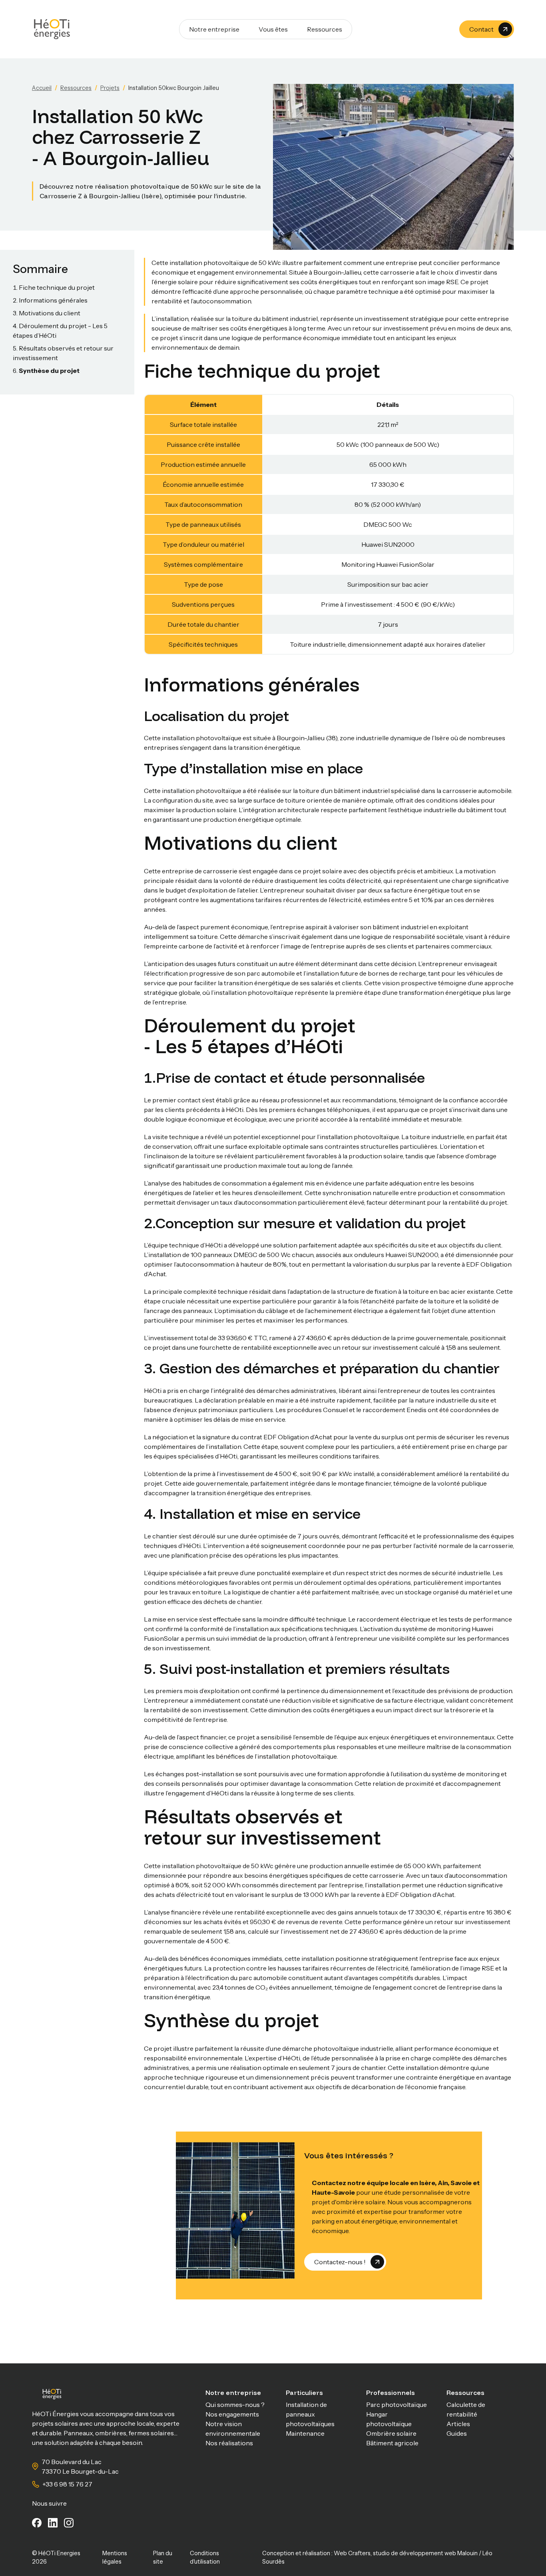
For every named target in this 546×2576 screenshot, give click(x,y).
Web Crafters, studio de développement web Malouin (406, 2553)
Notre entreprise (214, 29)
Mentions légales (115, 2558)
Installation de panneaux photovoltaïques (310, 2414)
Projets (110, 88)
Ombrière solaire (391, 2433)
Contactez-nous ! (340, 2262)
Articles (458, 2424)
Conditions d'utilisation (205, 2558)
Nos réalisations (229, 2443)
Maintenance (305, 2433)
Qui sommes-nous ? (235, 2405)
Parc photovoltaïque (397, 2405)
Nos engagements (232, 2414)
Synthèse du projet (49, 371)
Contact (481, 29)
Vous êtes (273, 29)
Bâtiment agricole (392, 2443)
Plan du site (163, 2558)
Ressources (325, 29)
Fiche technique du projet (57, 287)
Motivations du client (50, 313)
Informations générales (53, 300)
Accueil (42, 88)
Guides (457, 2433)
